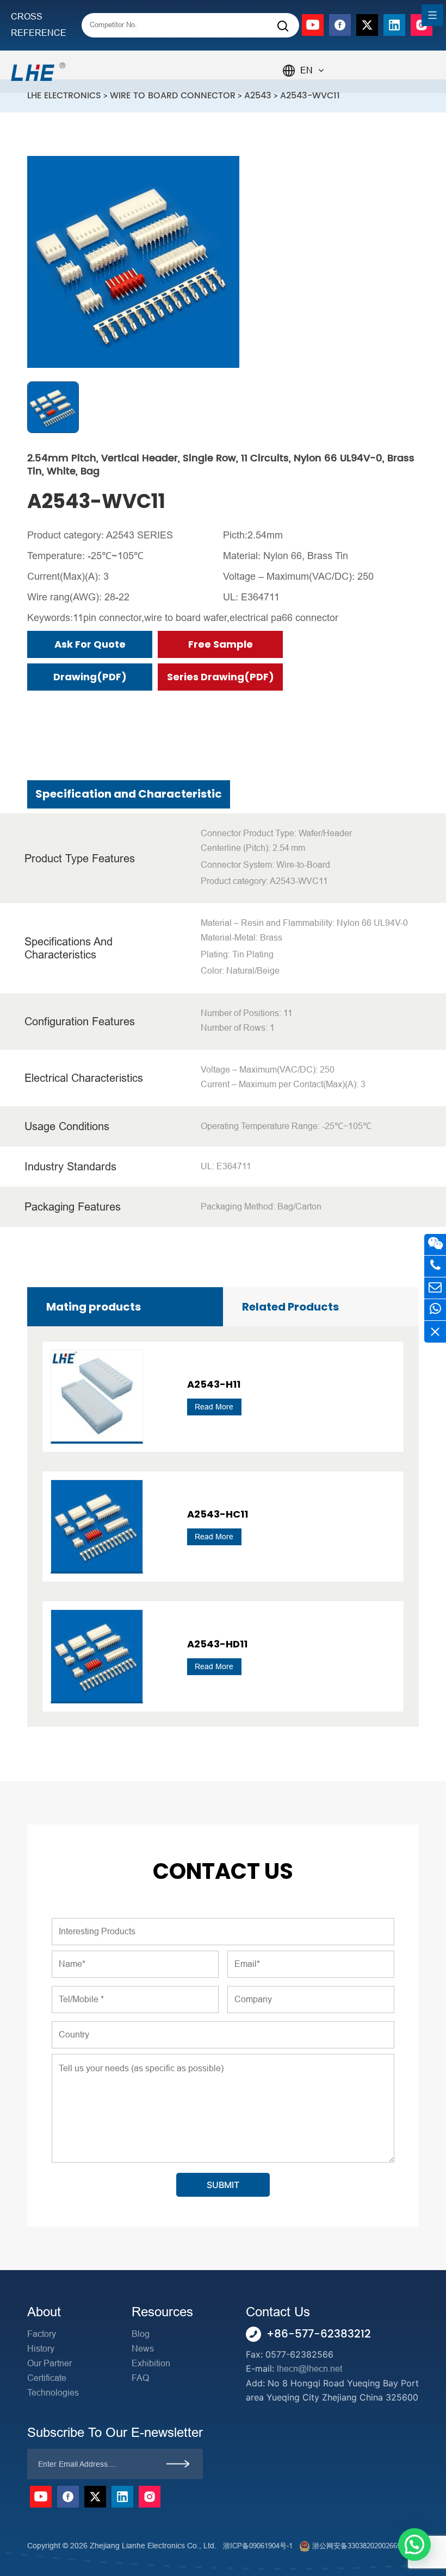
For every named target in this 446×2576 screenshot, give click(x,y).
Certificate (47, 2378)
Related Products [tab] (290, 1307)
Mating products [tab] (94, 1307)
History (41, 2349)
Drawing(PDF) (90, 677)
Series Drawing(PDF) (221, 677)
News (143, 2349)
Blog (141, 2334)
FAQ (140, 2378)
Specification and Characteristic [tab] (129, 794)
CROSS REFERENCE (39, 25)
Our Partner (49, 2363)
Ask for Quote (90, 644)
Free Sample (221, 644)
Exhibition (151, 2363)
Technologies (53, 2393)
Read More (214, 1407)
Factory (42, 2334)
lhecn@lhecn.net (309, 2369)
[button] (414, 2544)
